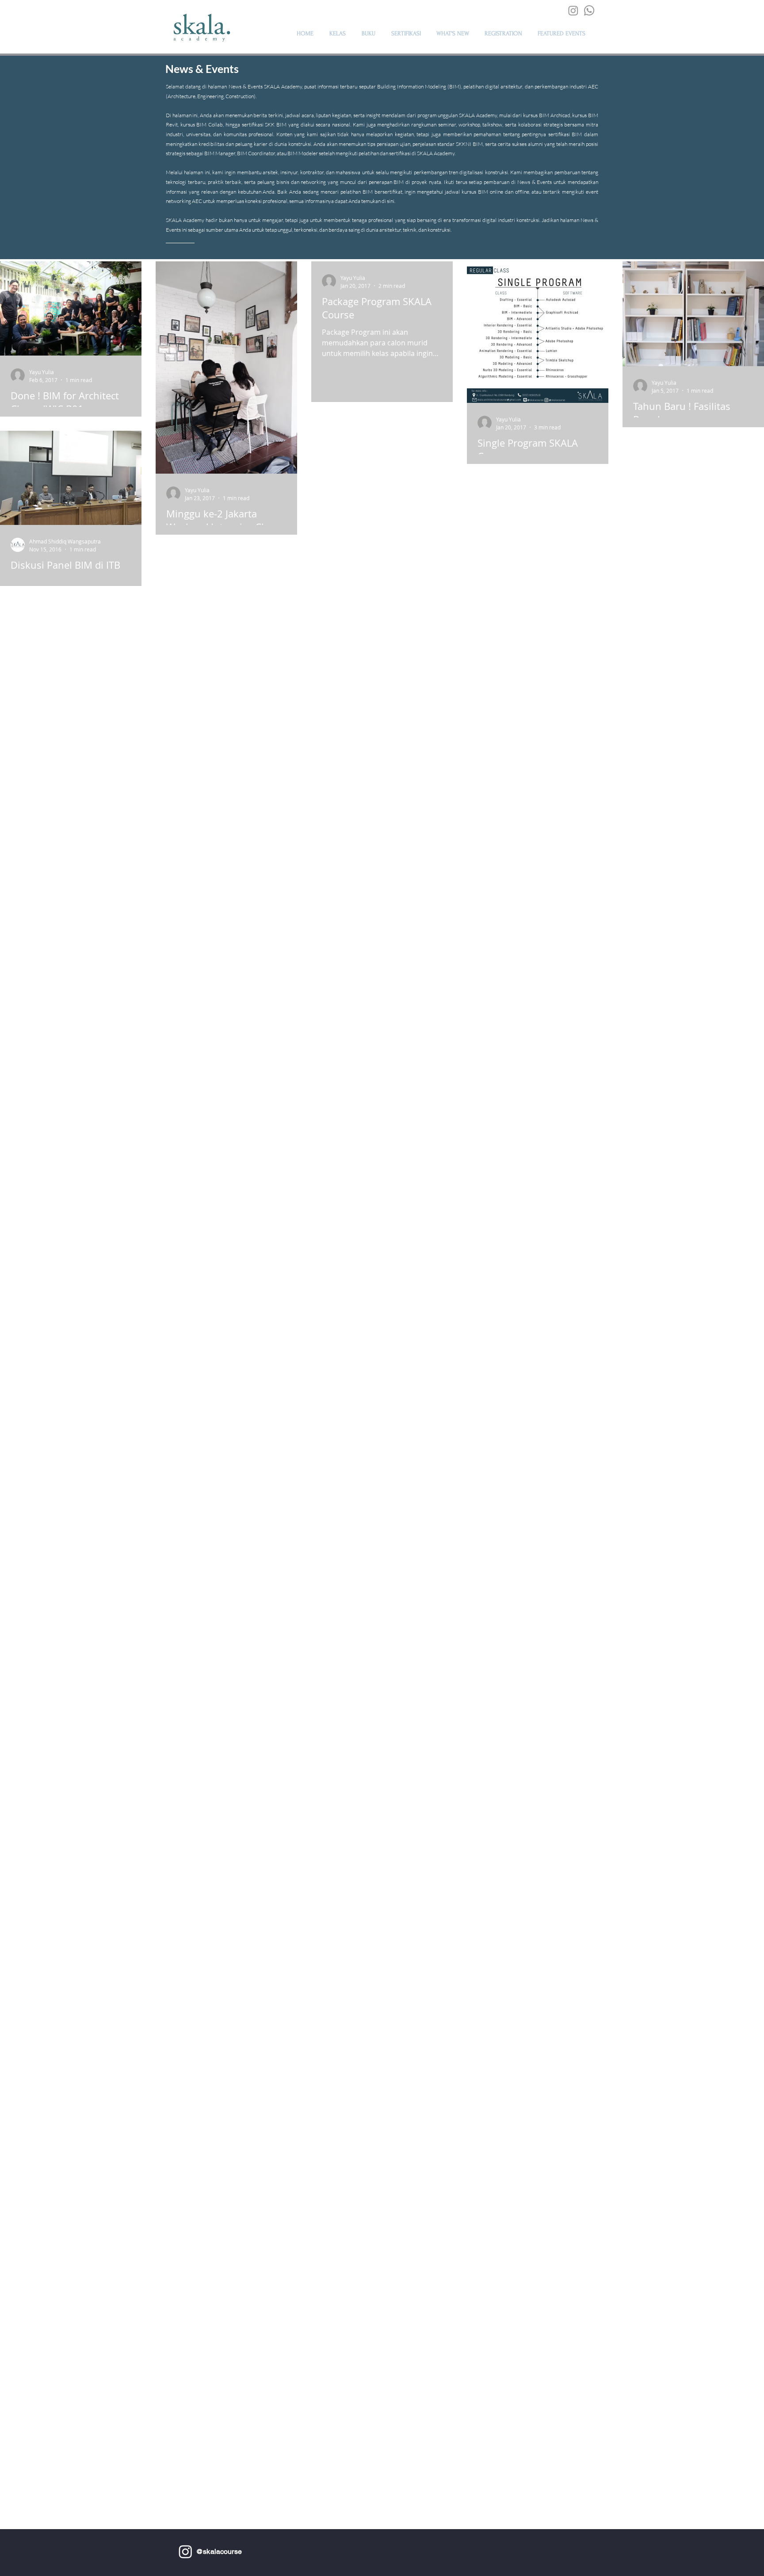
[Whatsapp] (589, 10)
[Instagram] (573, 10)
